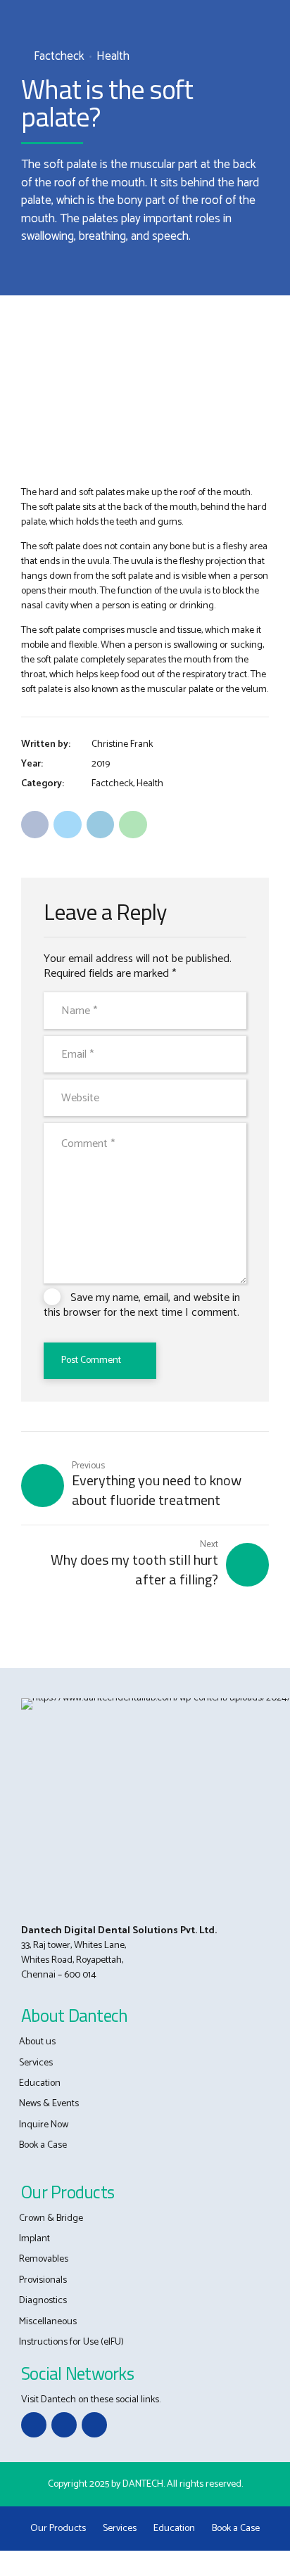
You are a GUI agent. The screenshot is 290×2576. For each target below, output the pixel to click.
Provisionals (43, 2280)
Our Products (58, 2529)
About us (37, 2042)
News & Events (49, 2104)
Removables (44, 2259)
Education (40, 2083)
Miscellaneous (48, 2322)
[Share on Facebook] (35, 825)
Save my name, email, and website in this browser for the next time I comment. (142, 1305)
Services (36, 2063)
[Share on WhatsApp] (133, 825)
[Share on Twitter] (67, 825)
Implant (34, 2239)
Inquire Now (44, 2125)
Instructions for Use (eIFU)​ (71, 2342)
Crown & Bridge (51, 2218)
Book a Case (43, 2145)
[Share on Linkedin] (100, 825)
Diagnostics (43, 2301)
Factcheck (59, 57)
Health (113, 57)
